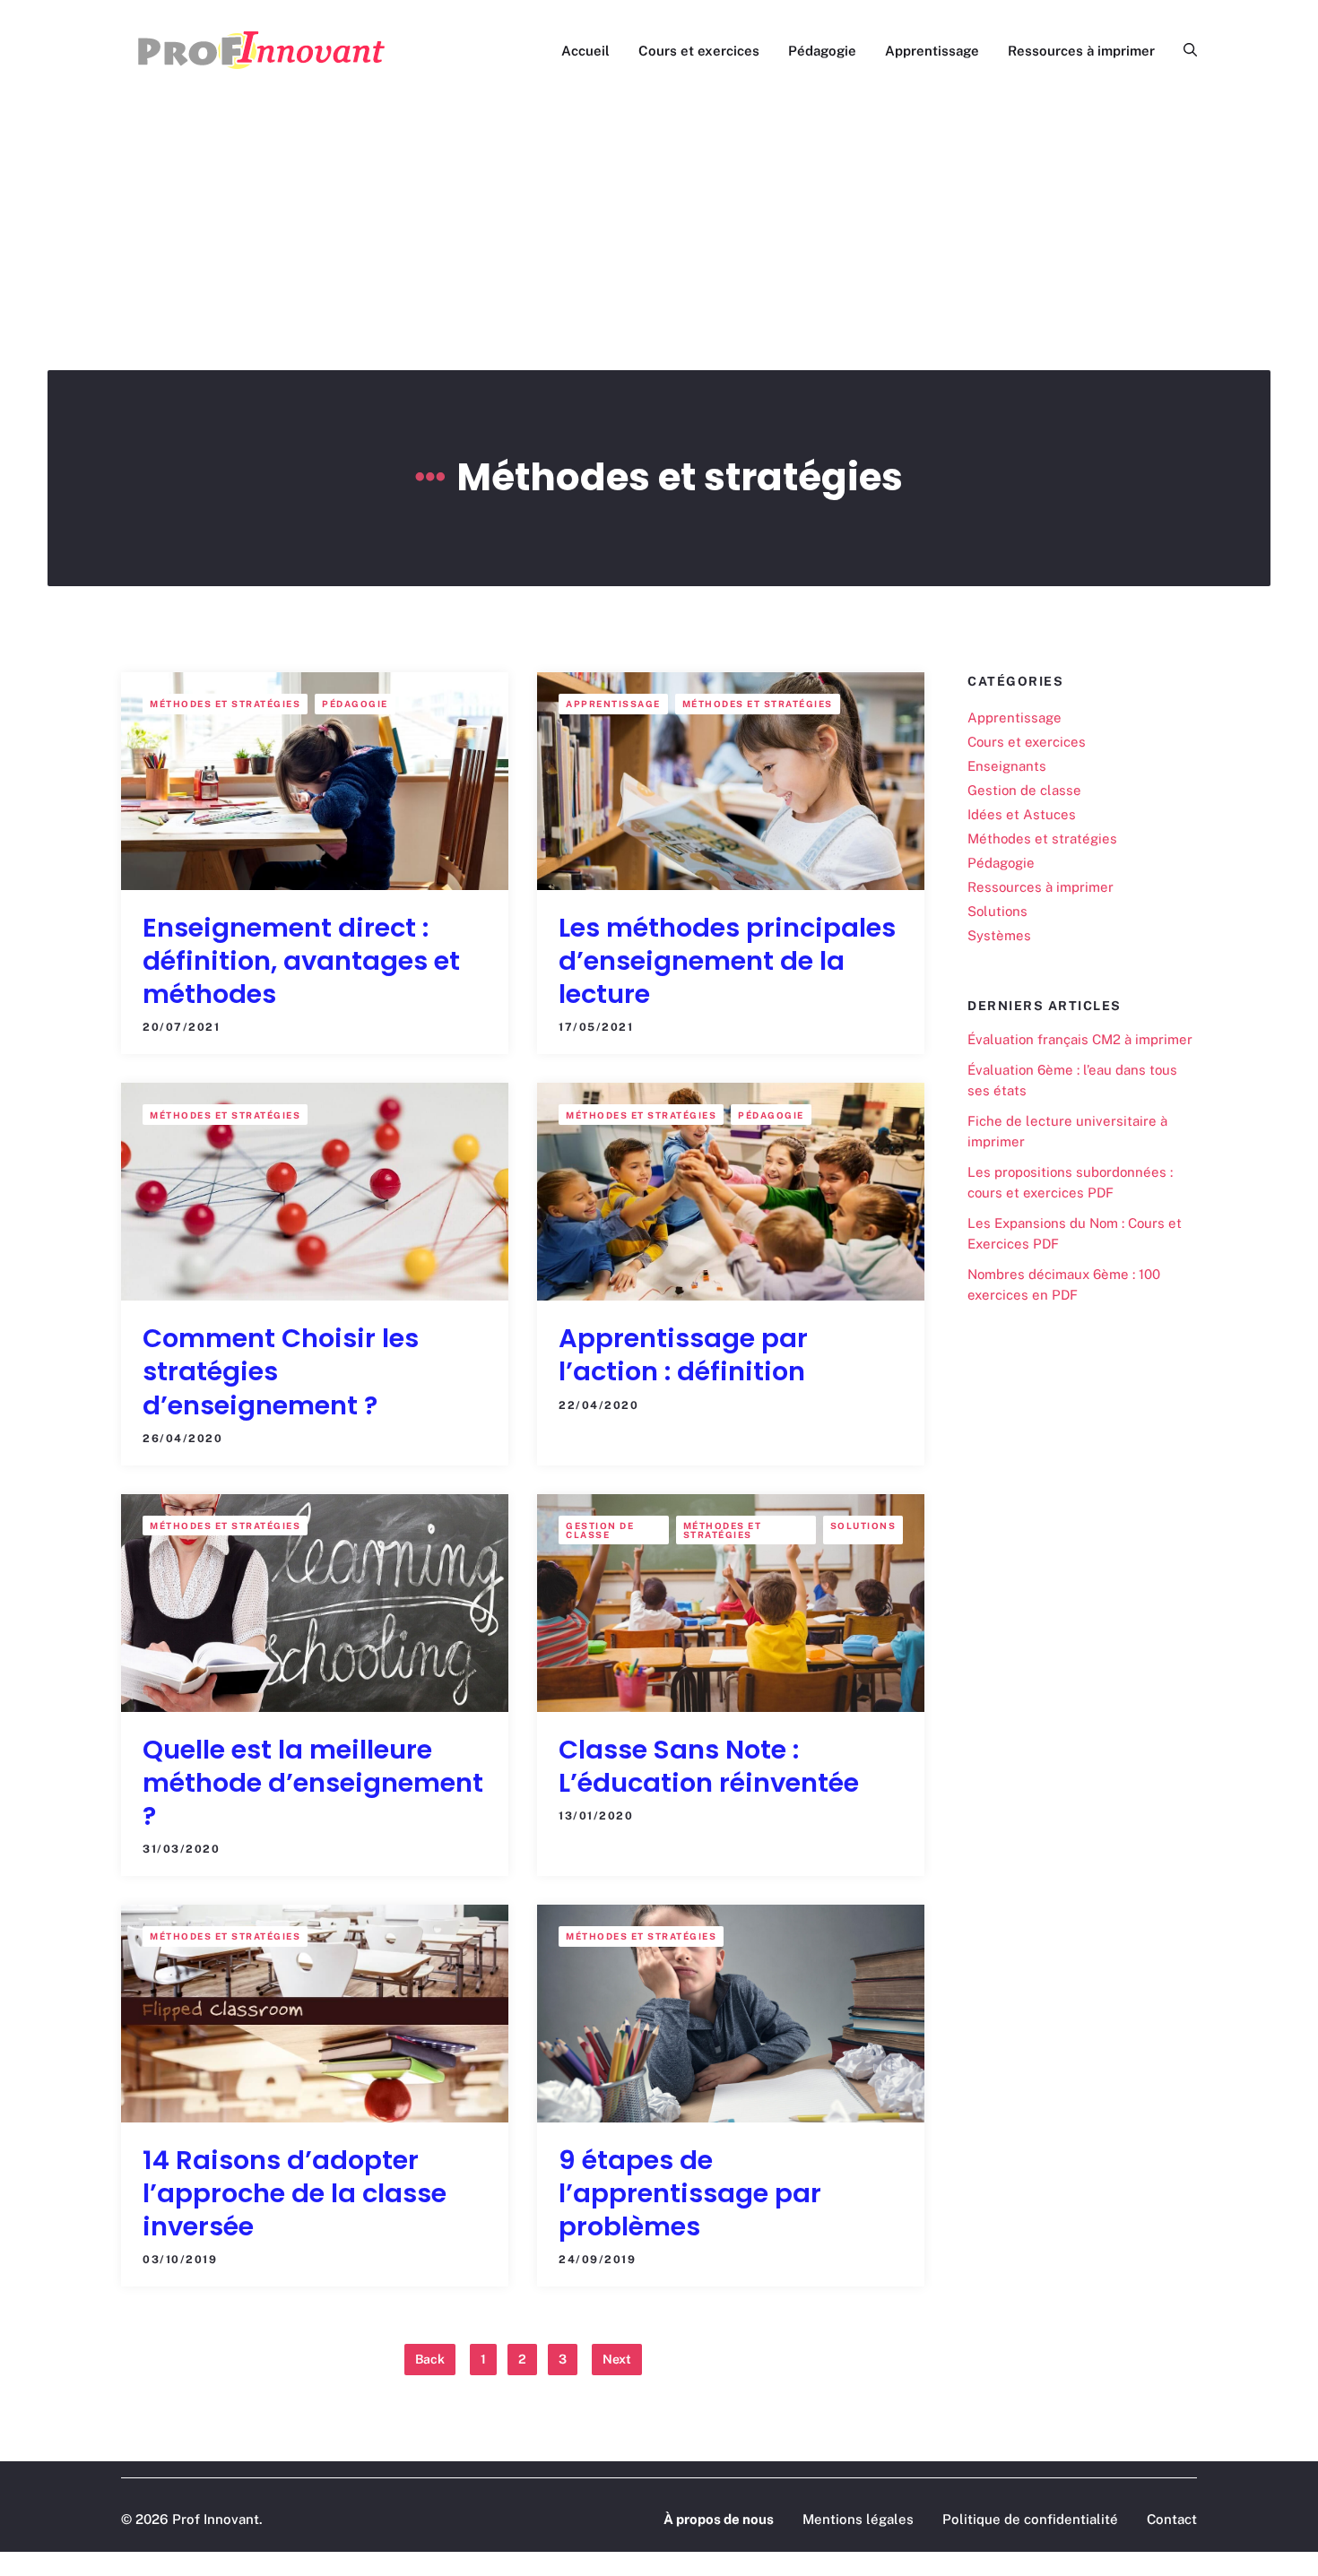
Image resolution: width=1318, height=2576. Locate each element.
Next (617, 2359)
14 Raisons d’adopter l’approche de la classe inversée (295, 2193)
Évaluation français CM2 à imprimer (1080, 1038)
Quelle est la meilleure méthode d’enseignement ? (313, 1783)
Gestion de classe (600, 1530)
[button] (1183, 51)
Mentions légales (858, 2519)
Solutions (863, 1526)
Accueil (585, 51)
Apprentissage (932, 51)
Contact (1172, 2519)
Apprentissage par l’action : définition (683, 1355)
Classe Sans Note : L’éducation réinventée (709, 1766)
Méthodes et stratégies (225, 704)
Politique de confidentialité (1030, 2519)
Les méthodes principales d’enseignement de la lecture (727, 961)
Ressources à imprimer (1081, 51)
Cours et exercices (699, 51)
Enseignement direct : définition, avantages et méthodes (301, 961)
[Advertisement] (659, 236)
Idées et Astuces (1022, 814)
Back (430, 2359)
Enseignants (1007, 766)
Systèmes (999, 935)
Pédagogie (822, 51)
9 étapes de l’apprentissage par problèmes (690, 2193)
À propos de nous (719, 2519)
